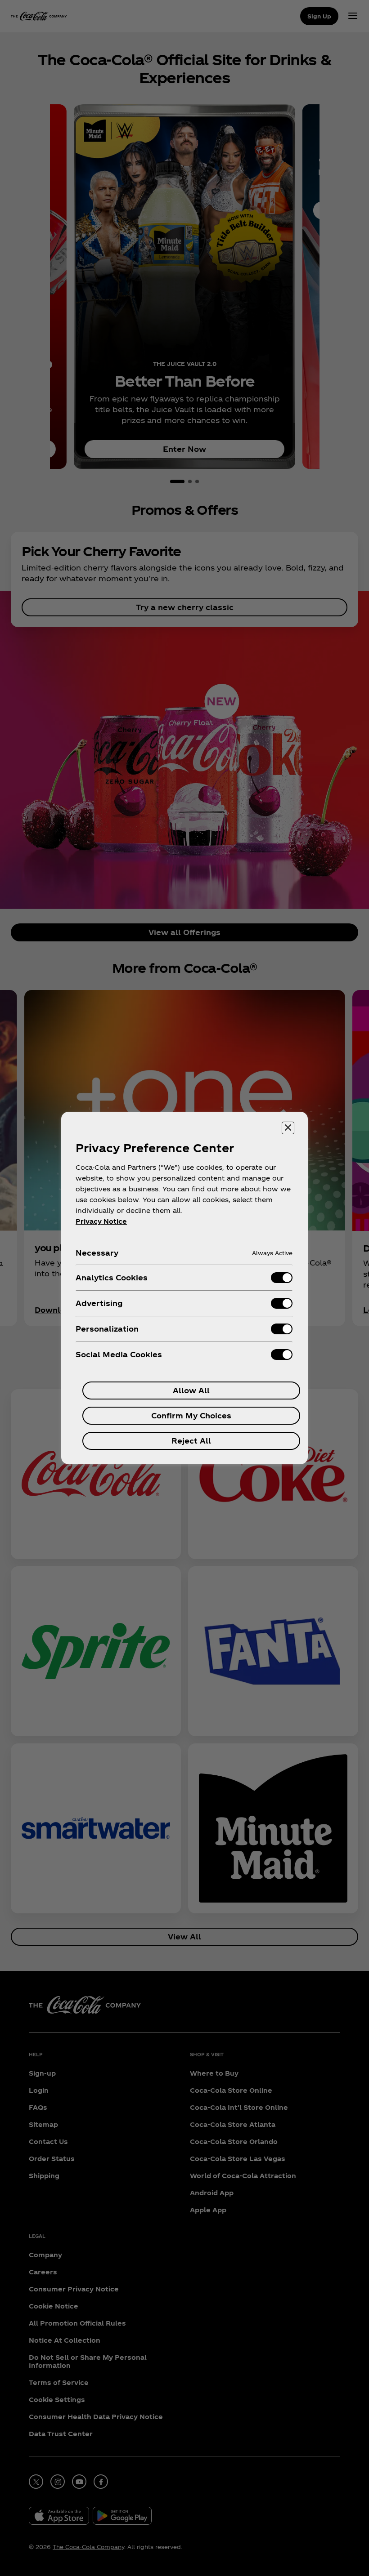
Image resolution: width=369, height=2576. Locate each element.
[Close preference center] (288, 1128)
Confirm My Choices (191, 1415)
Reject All (191, 1441)
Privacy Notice (101, 1221)
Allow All (191, 1390)
